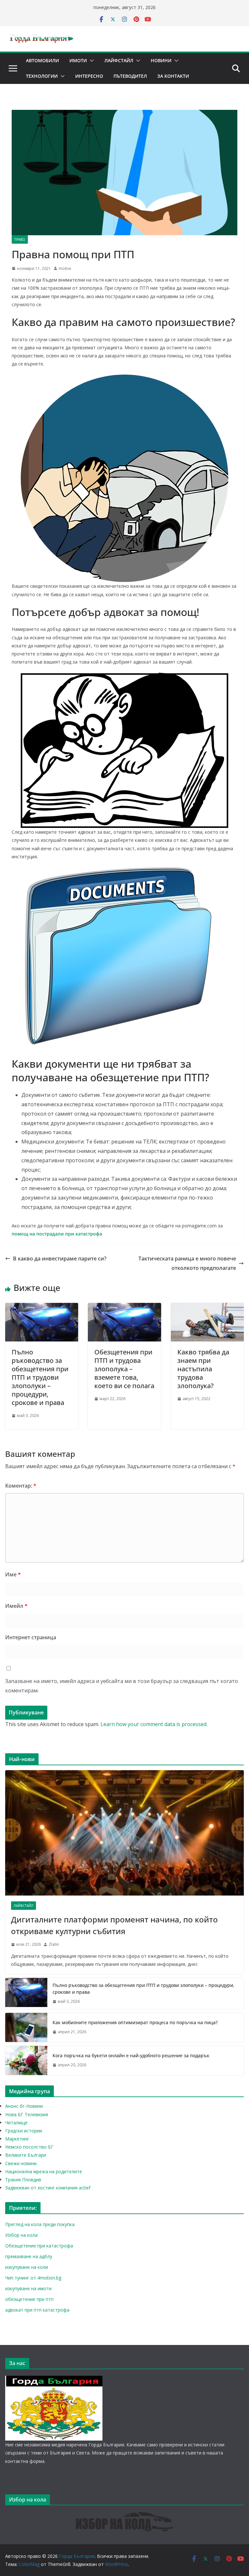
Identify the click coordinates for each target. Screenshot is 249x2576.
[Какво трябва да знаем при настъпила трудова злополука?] (207, 1307)
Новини (161, 60)
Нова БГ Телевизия (27, 2114)
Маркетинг (17, 2139)
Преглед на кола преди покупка (40, 2224)
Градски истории (24, 2131)
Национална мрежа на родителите (44, 2171)
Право (20, 239)
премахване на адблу (29, 2256)
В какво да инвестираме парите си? (60, 1259)
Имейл (16, 1606)
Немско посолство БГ (29, 2147)
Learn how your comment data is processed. (154, 1724)
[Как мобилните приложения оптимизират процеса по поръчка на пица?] (26, 2027)
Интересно (89, 76)
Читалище (16, 2123)
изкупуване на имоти (28, 2288)
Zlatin (54, 1944)
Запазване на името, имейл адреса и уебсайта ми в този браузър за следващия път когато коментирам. (122, 1686)
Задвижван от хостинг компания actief (48, 2188)
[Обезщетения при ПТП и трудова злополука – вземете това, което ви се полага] (124, 1307)
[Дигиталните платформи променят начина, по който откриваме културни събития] (124, 1833)
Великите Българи (26, 2155)
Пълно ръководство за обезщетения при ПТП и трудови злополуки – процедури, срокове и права (40, 1377)
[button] (90, 61)
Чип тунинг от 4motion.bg (33, 2278)
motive (65, 268)
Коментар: (21, 1486)
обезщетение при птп (29, 2299)
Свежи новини (21, 2163)
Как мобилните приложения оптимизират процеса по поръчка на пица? (135, 2022)
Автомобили (42, 60)
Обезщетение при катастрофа (39, 2246)
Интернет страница (31, 1637)
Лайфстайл (119, 60)
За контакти (173, 76)
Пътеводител (130, 76)
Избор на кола (21, 2235)
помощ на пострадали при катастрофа (57, 1234)
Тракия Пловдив (23, 2180)
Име (13, 1574)
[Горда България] (54, 2380)
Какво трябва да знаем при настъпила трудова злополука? (203, 1369)
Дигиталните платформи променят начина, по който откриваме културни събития (114, 1925)
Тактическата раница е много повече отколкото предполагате (187, 1263)
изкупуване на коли (27, 2267)
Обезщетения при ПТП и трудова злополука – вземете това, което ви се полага (124, 1369)
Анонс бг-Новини (24, 2106)
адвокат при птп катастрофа (37, 2310)
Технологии (42, 76)
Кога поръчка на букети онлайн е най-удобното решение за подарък (131, 2055)
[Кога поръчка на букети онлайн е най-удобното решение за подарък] (26, 2060)
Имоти (78, 60)
